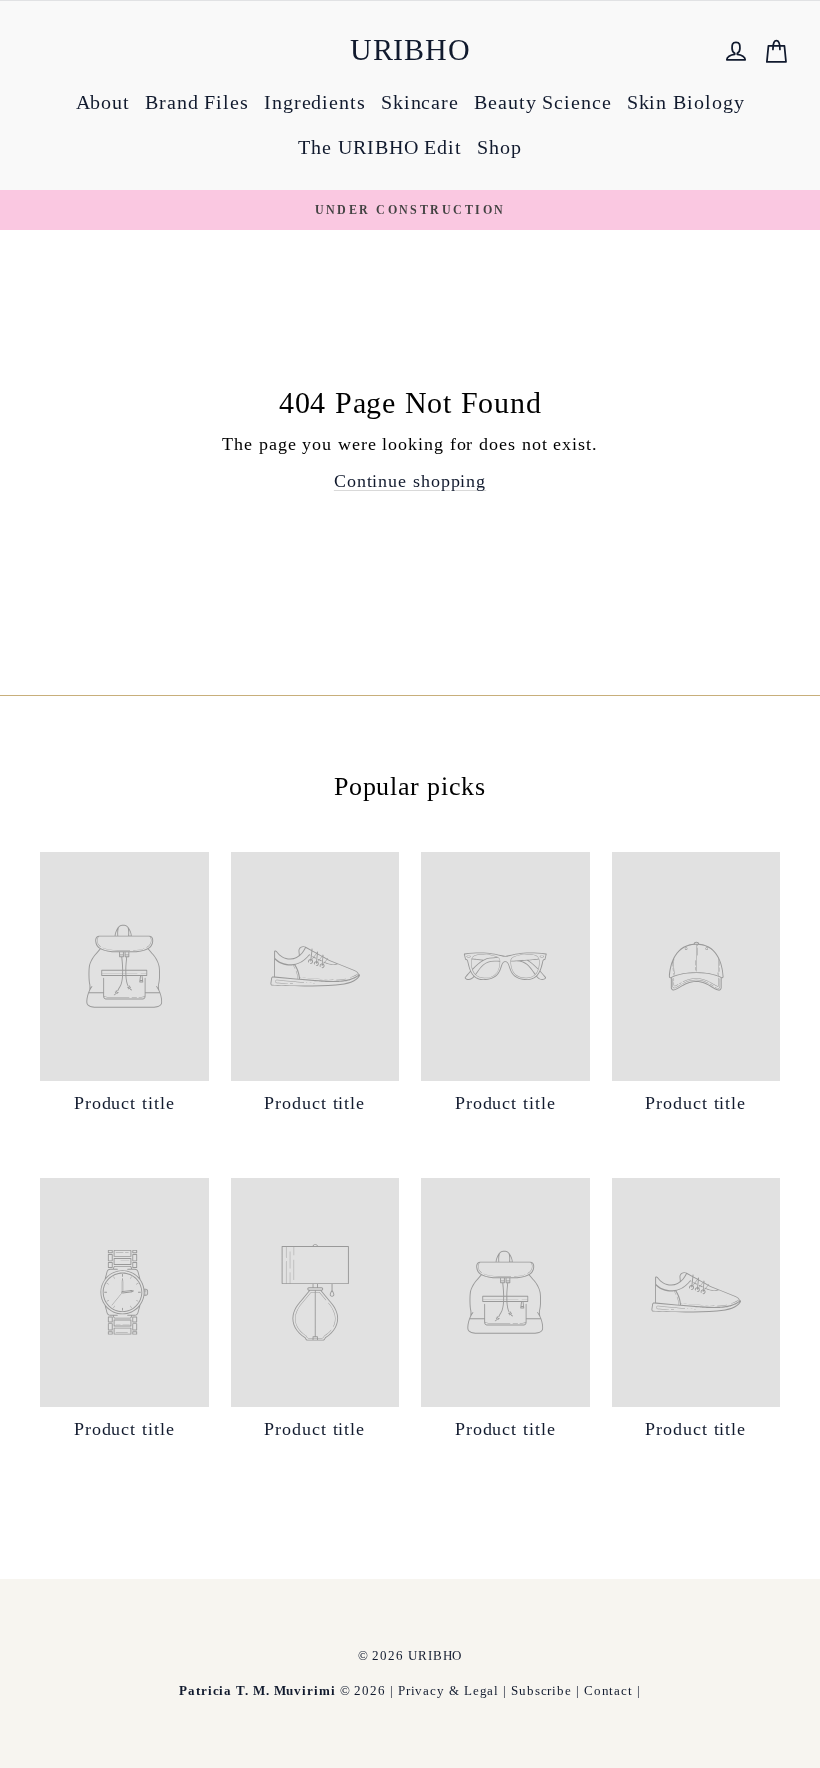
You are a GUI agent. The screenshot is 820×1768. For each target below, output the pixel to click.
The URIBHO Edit (380, 147)
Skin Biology (686, 102)
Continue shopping (410, 481)
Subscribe (541, 1690)
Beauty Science (543, 102)
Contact (608, 1690)
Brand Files (197, 102)
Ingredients (315, 102)
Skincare (420, 102)
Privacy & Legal (449, 1690)
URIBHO (410, 49)
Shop (499, 147)
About (103, 102)
